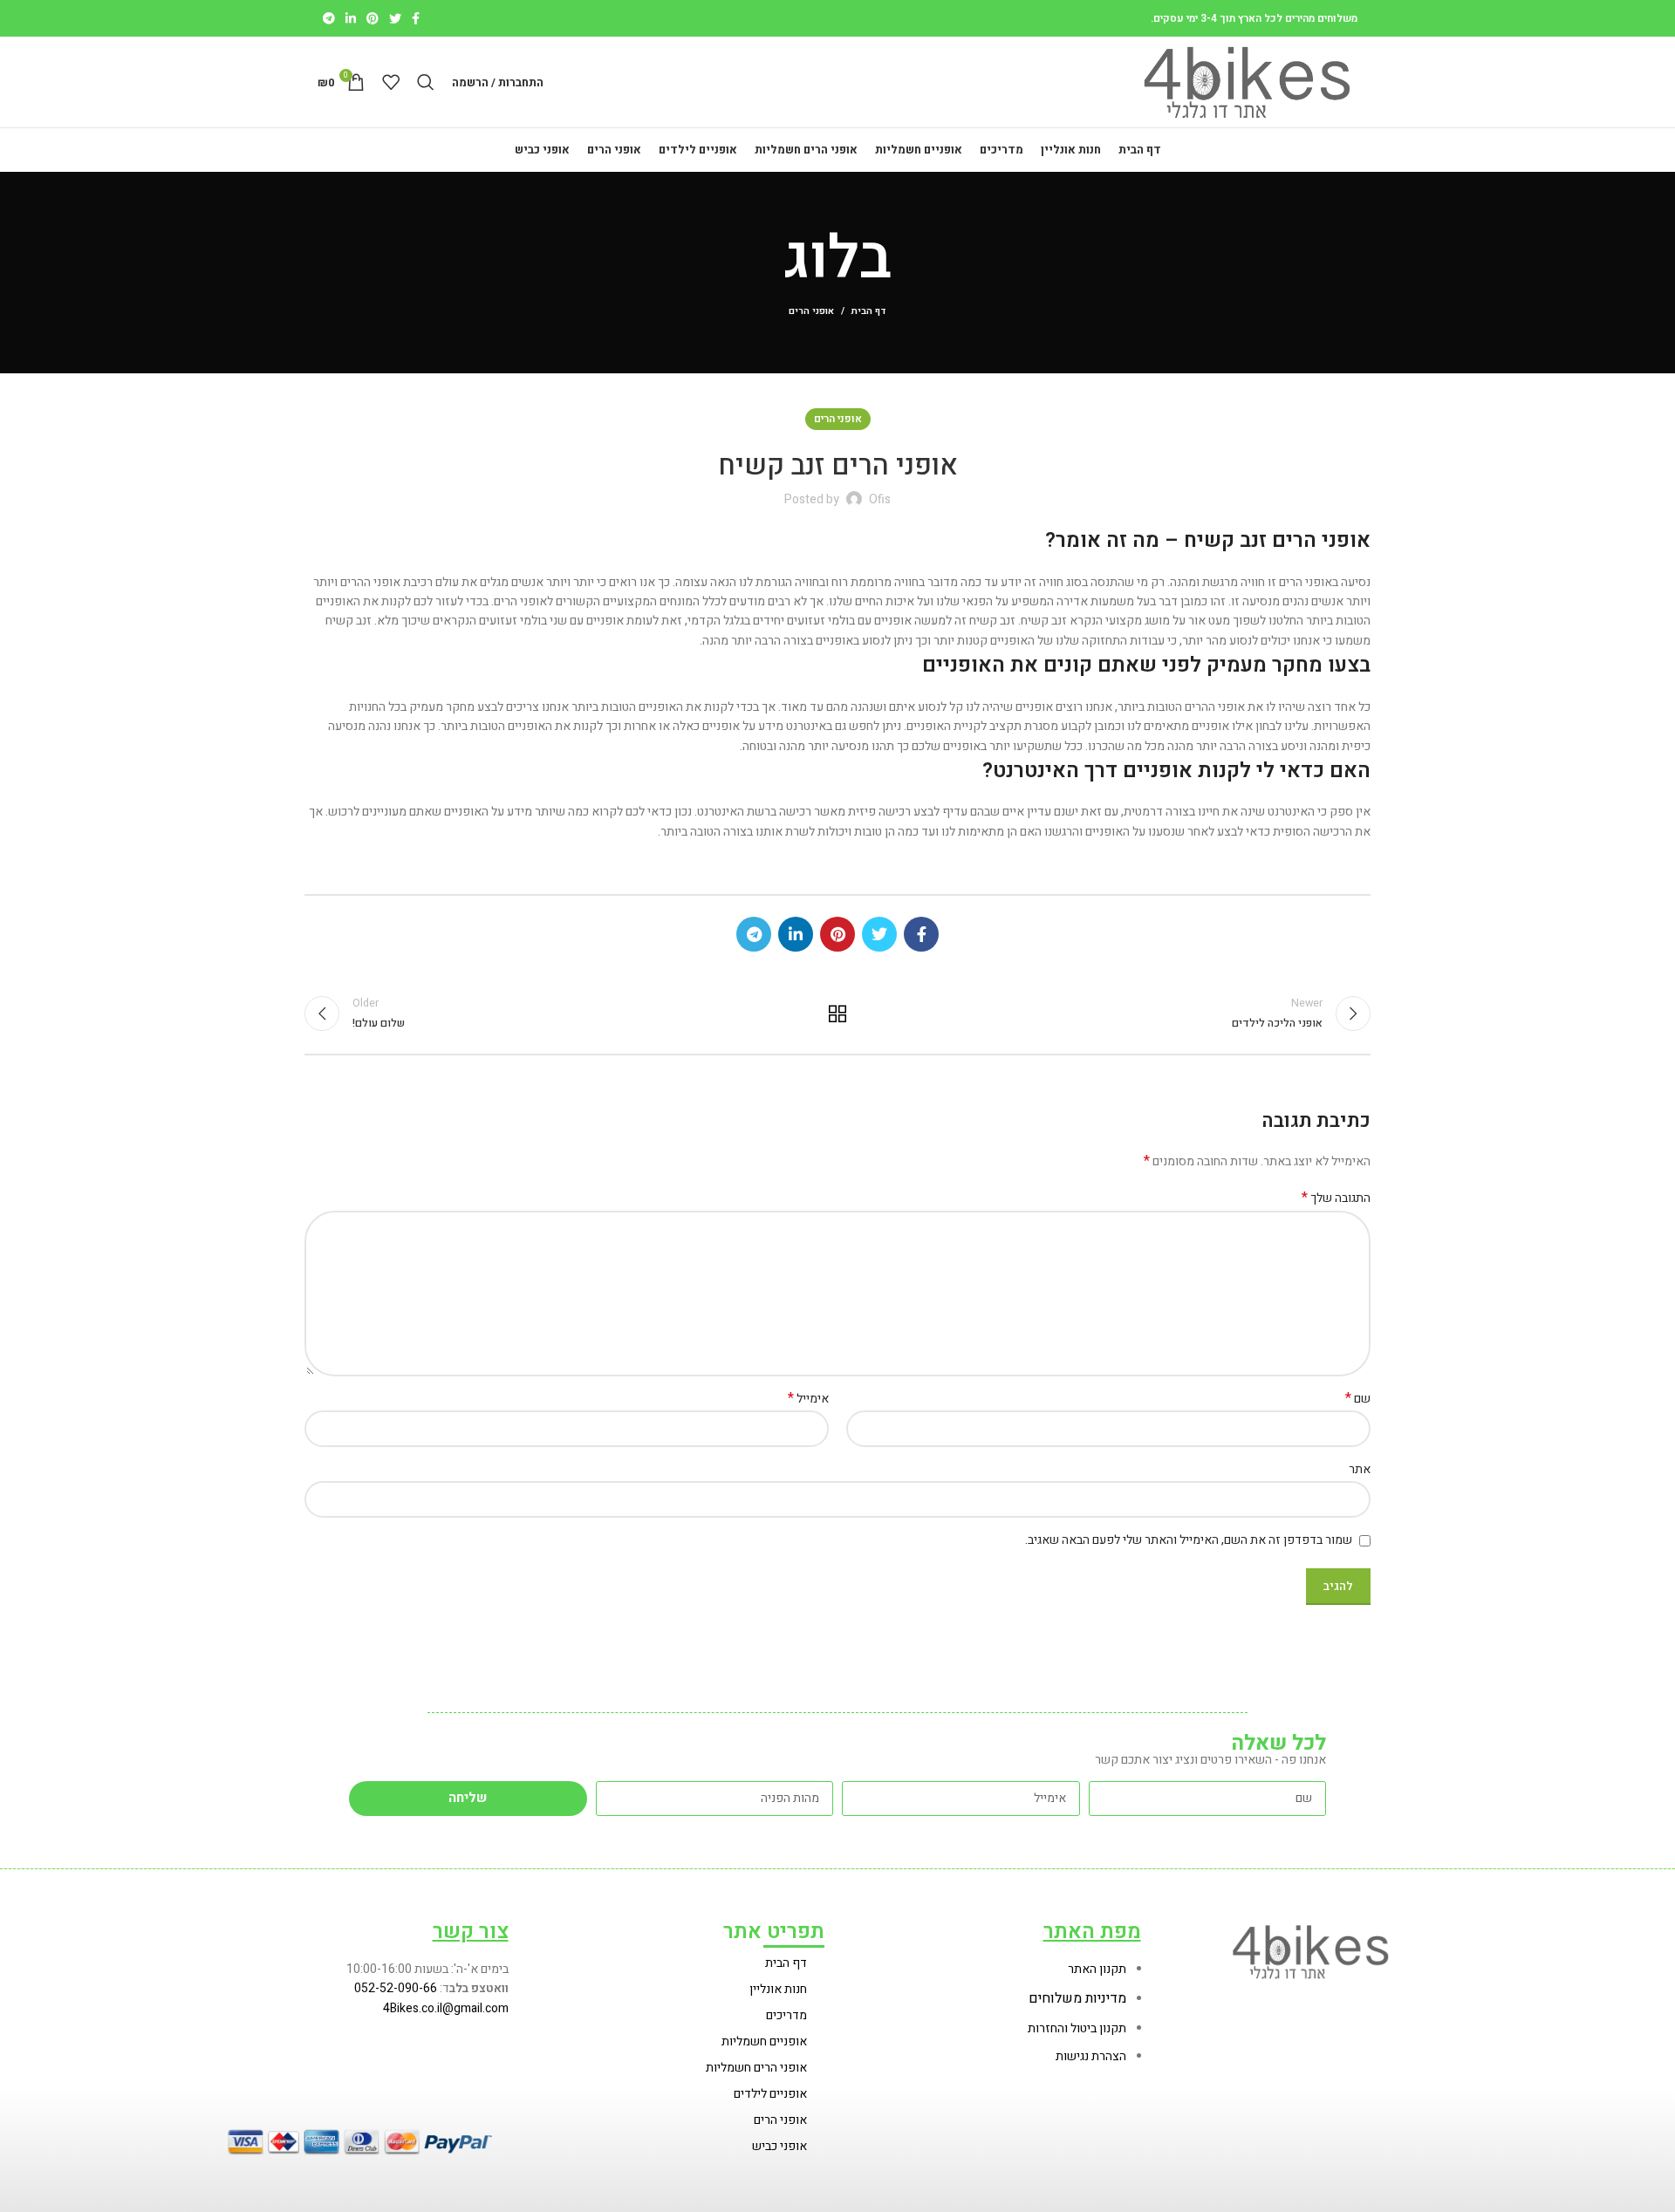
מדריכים (786, 2015)
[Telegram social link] (329, 18)
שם (1358, 1399)
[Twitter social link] (395, 18)
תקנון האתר (1097, 1969)
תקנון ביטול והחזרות (1077, 2028)
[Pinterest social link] (373, 18)
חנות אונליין (778, 1989)
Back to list (838, 1014)
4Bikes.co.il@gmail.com (446, 2008)
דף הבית (869, 311)
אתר (1360, 1469)
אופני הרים (811, 311)
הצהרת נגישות (1091, 2056)
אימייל (808, 1399)
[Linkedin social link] (351, 18)
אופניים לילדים (770, 2094)
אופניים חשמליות (764, 2041)
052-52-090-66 (396, 1988)
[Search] (426, 82)
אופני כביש (779, 2146)
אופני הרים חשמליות (756, 2068)
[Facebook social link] (416, 18)
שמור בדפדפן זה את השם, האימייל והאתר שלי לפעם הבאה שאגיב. (1189, 1540)
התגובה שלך (1336, 1198)
